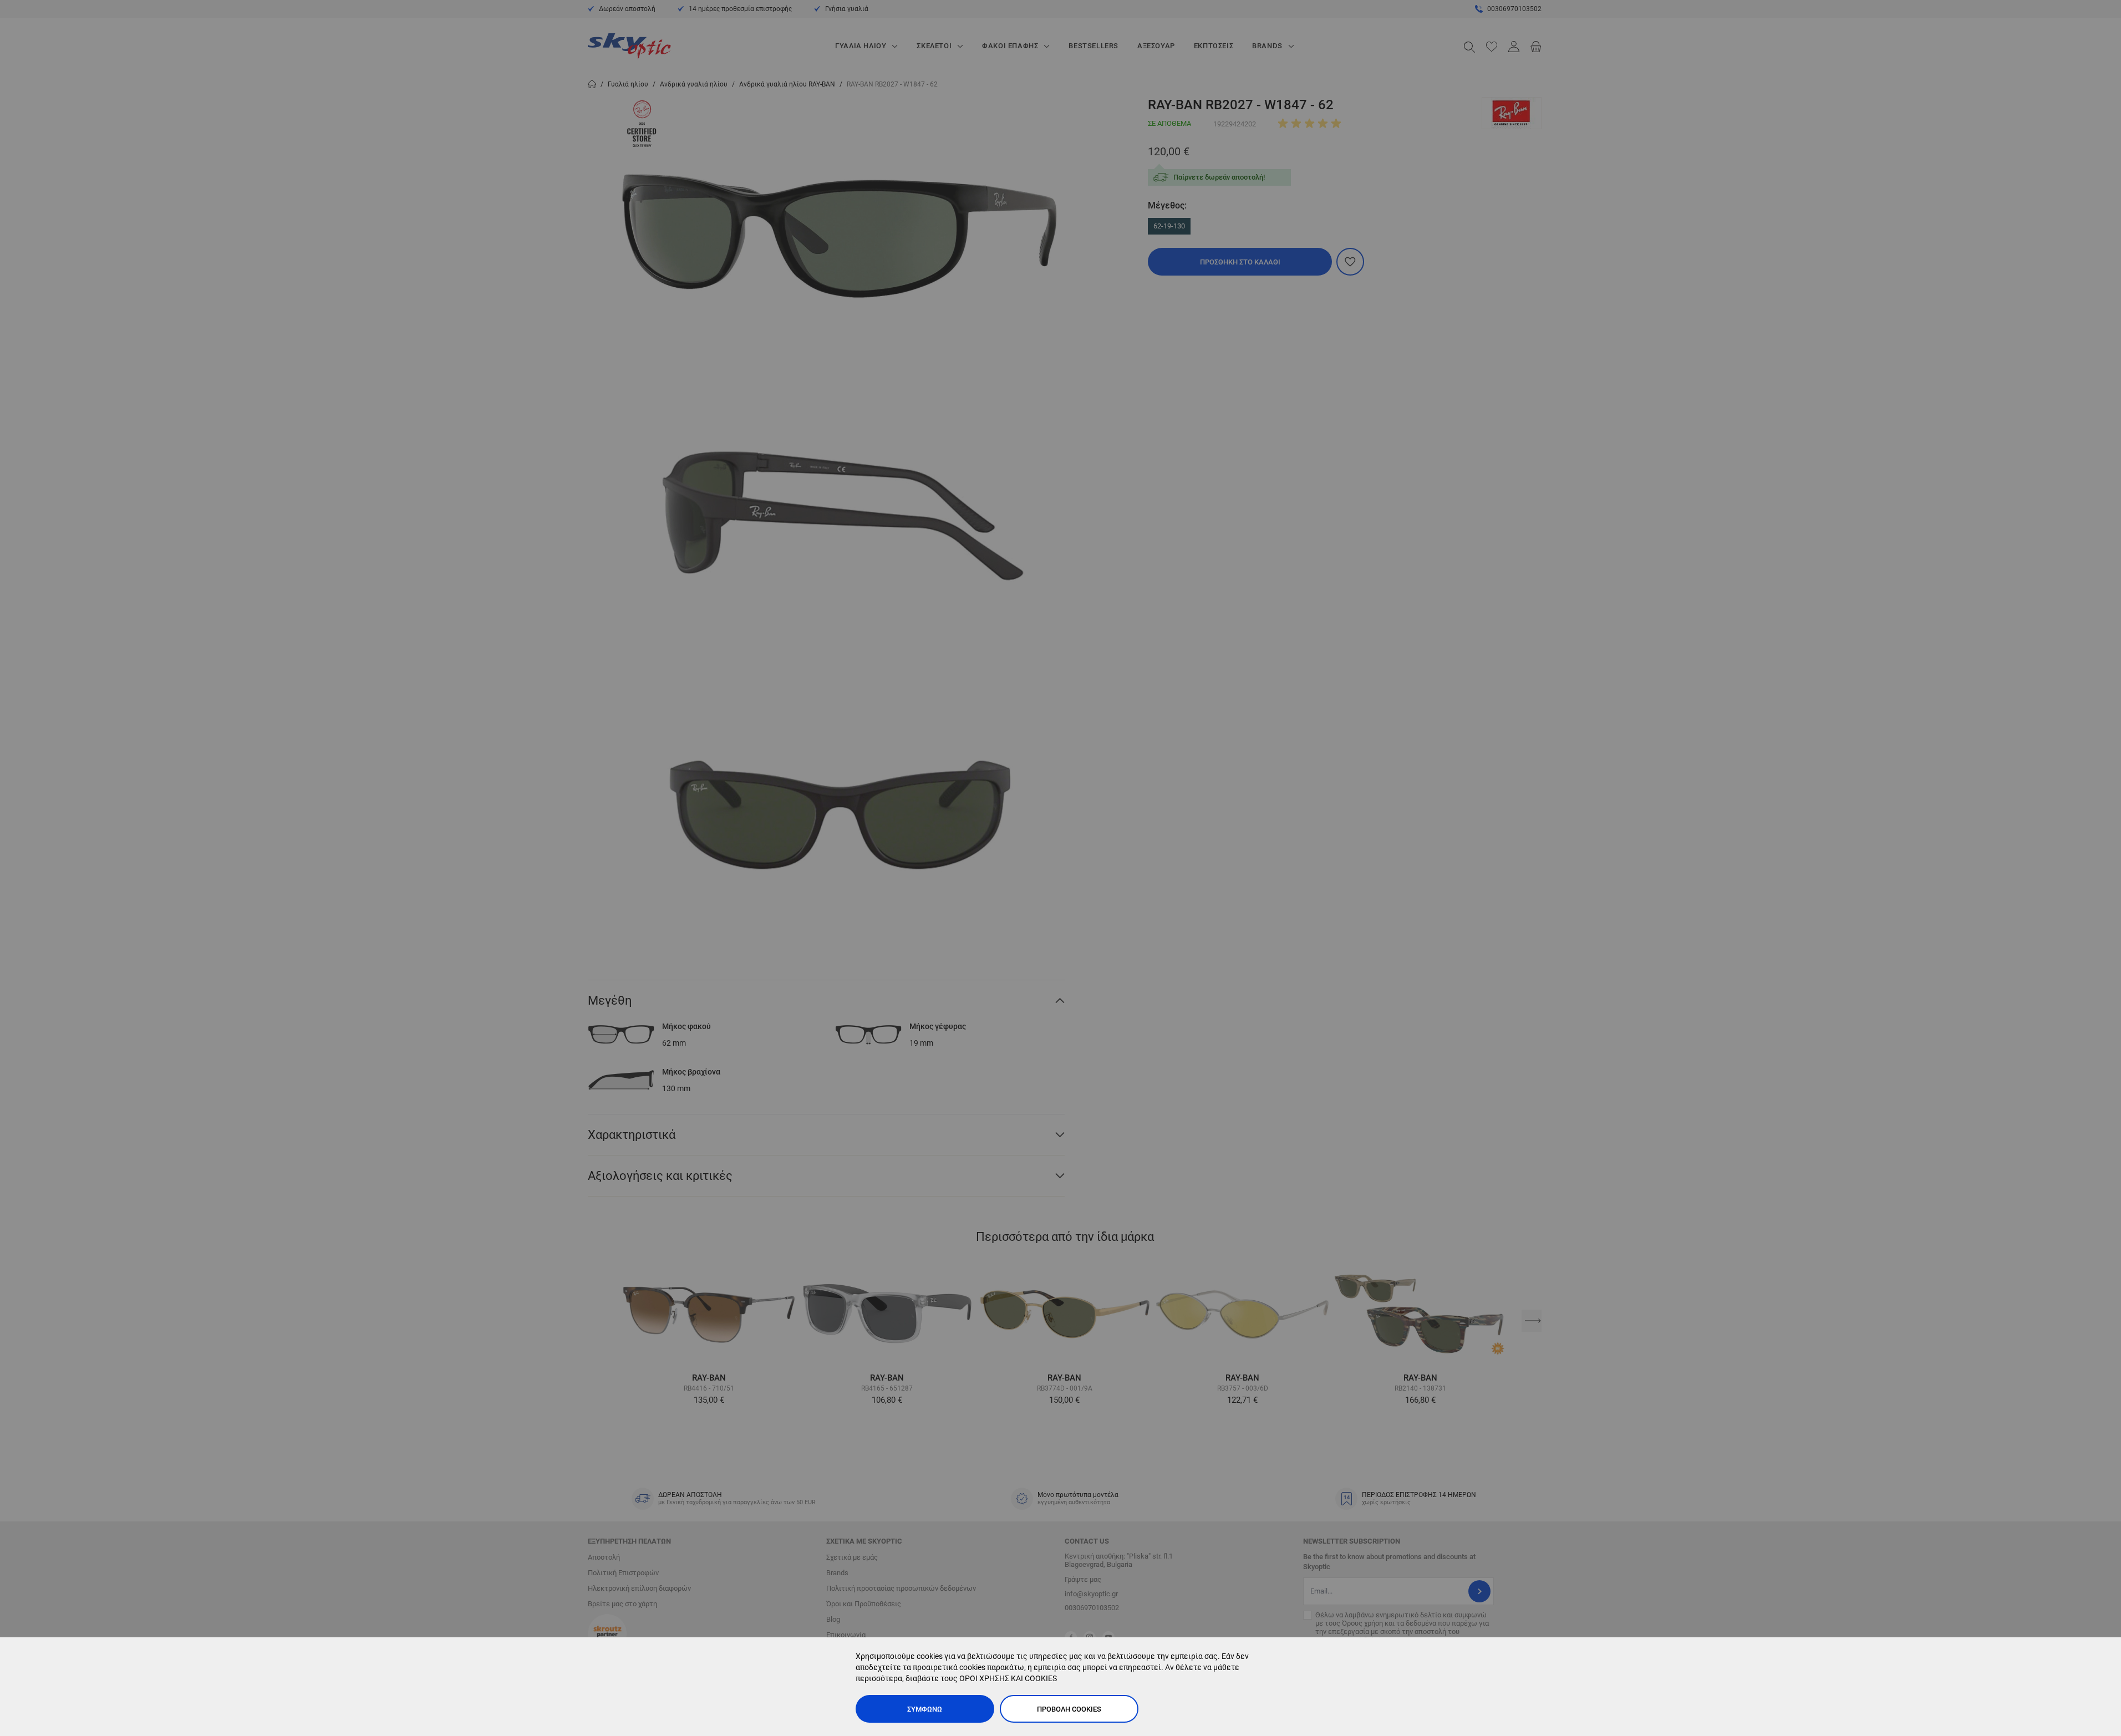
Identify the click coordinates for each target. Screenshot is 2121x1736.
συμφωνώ (925, 1709)
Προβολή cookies (1069, 1709)
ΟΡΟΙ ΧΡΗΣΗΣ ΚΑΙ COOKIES (1008, 1678)
